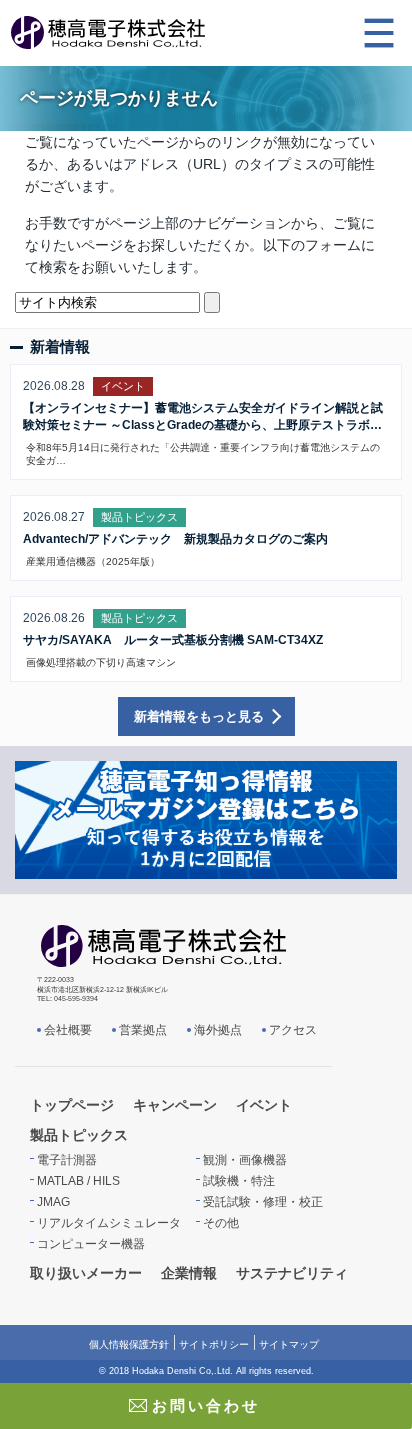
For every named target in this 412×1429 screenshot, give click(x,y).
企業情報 (189, 1273)
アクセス (293, 1030)
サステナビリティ (292, 1273)
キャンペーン (175, 1105)
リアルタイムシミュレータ (109, 1223)
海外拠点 (218, 1030)
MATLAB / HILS (78, 1181)
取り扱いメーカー (86, 1273)
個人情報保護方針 (129, 1344)
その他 (221, 1223)
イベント (264, 1105)
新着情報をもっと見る (199, 716)
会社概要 (68, 1030)
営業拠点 (143, 1030)
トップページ (72, 1105)
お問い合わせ (206, 1405)
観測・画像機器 (245, 1160)
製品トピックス (79, 1135)
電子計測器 (67, 1160)
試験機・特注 (239, 1181)
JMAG (53, 1202)
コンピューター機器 (91, 1244)
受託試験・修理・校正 (263, 1202)
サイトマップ (289, 1344)
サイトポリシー (214, 1344)
